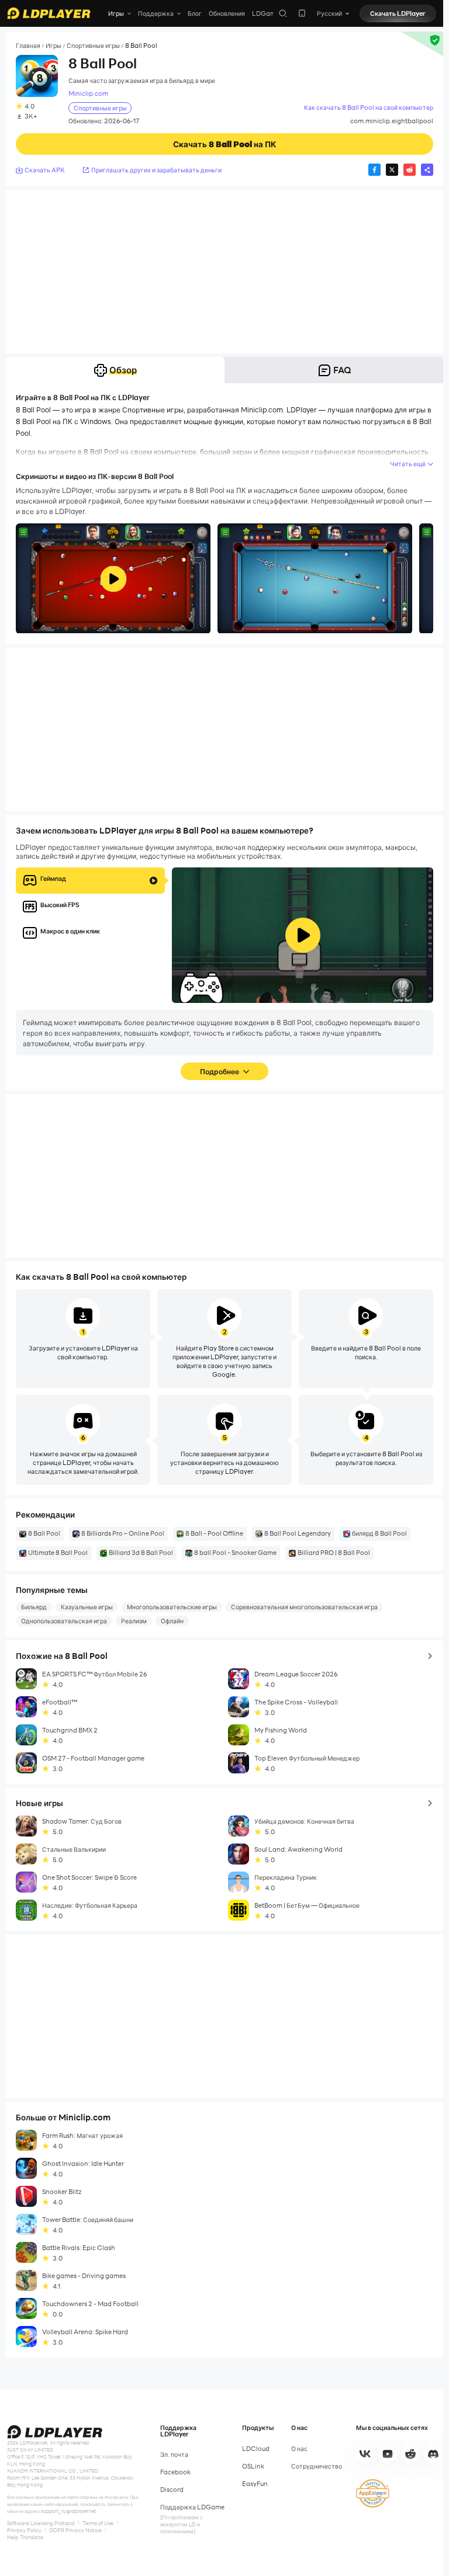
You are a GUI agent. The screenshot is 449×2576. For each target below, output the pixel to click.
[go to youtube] (388, 2454)
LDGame (266, 13)
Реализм (134, 1621)
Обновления (227, 13)
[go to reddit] (410, 2454)
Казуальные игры (87, 1607)
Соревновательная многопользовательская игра (304, 1607)
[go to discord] (433, 2454)
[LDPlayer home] (49, 13)
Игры (53, 46)
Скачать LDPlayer (398, 13)
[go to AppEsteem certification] (373, 2493)
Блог (195, 13)
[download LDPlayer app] (302, 13)
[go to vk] (365, 2454)
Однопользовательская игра (64, 1621)
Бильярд (34, 1607)
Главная (28, 46)
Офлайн (172, 1621)
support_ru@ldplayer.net (68, 2511)
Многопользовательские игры (172, 1607)
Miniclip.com (88, 94)
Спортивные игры (93, 46)
